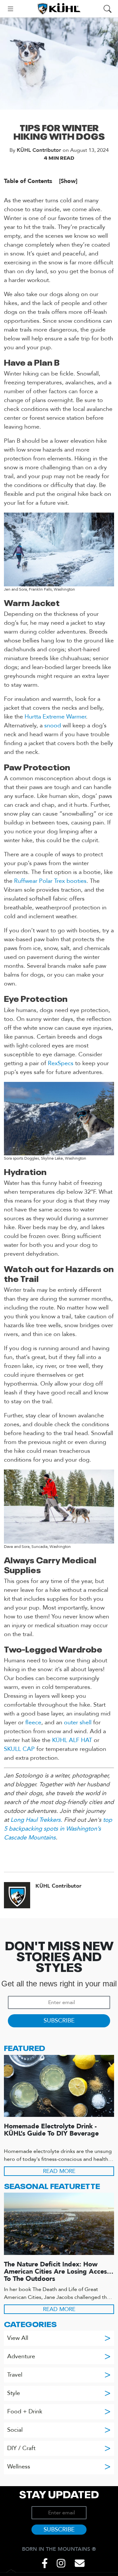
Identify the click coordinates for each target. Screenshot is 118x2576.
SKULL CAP (19, 1749)
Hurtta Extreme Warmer (55, 717)
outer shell (78, 1723)
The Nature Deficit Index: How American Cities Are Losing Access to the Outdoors (57, 2271)
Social (59, 2430)
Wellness (59, 2467)
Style (59, 2393)
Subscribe (59, 2021)
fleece (33, 1723)
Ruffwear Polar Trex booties (50, 881)
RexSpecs (61, 1063)
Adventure (59, 2356)
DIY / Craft (59, 2448)
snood (53, 726)
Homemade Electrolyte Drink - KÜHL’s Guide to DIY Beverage (51, 2130)
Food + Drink (59, 2412)
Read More (59, 2171)
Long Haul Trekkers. (36, 1820)
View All (59, 2338)
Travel (59, 2375)
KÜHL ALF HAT (72, 1740)
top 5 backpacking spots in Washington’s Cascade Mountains (58, 1829)
